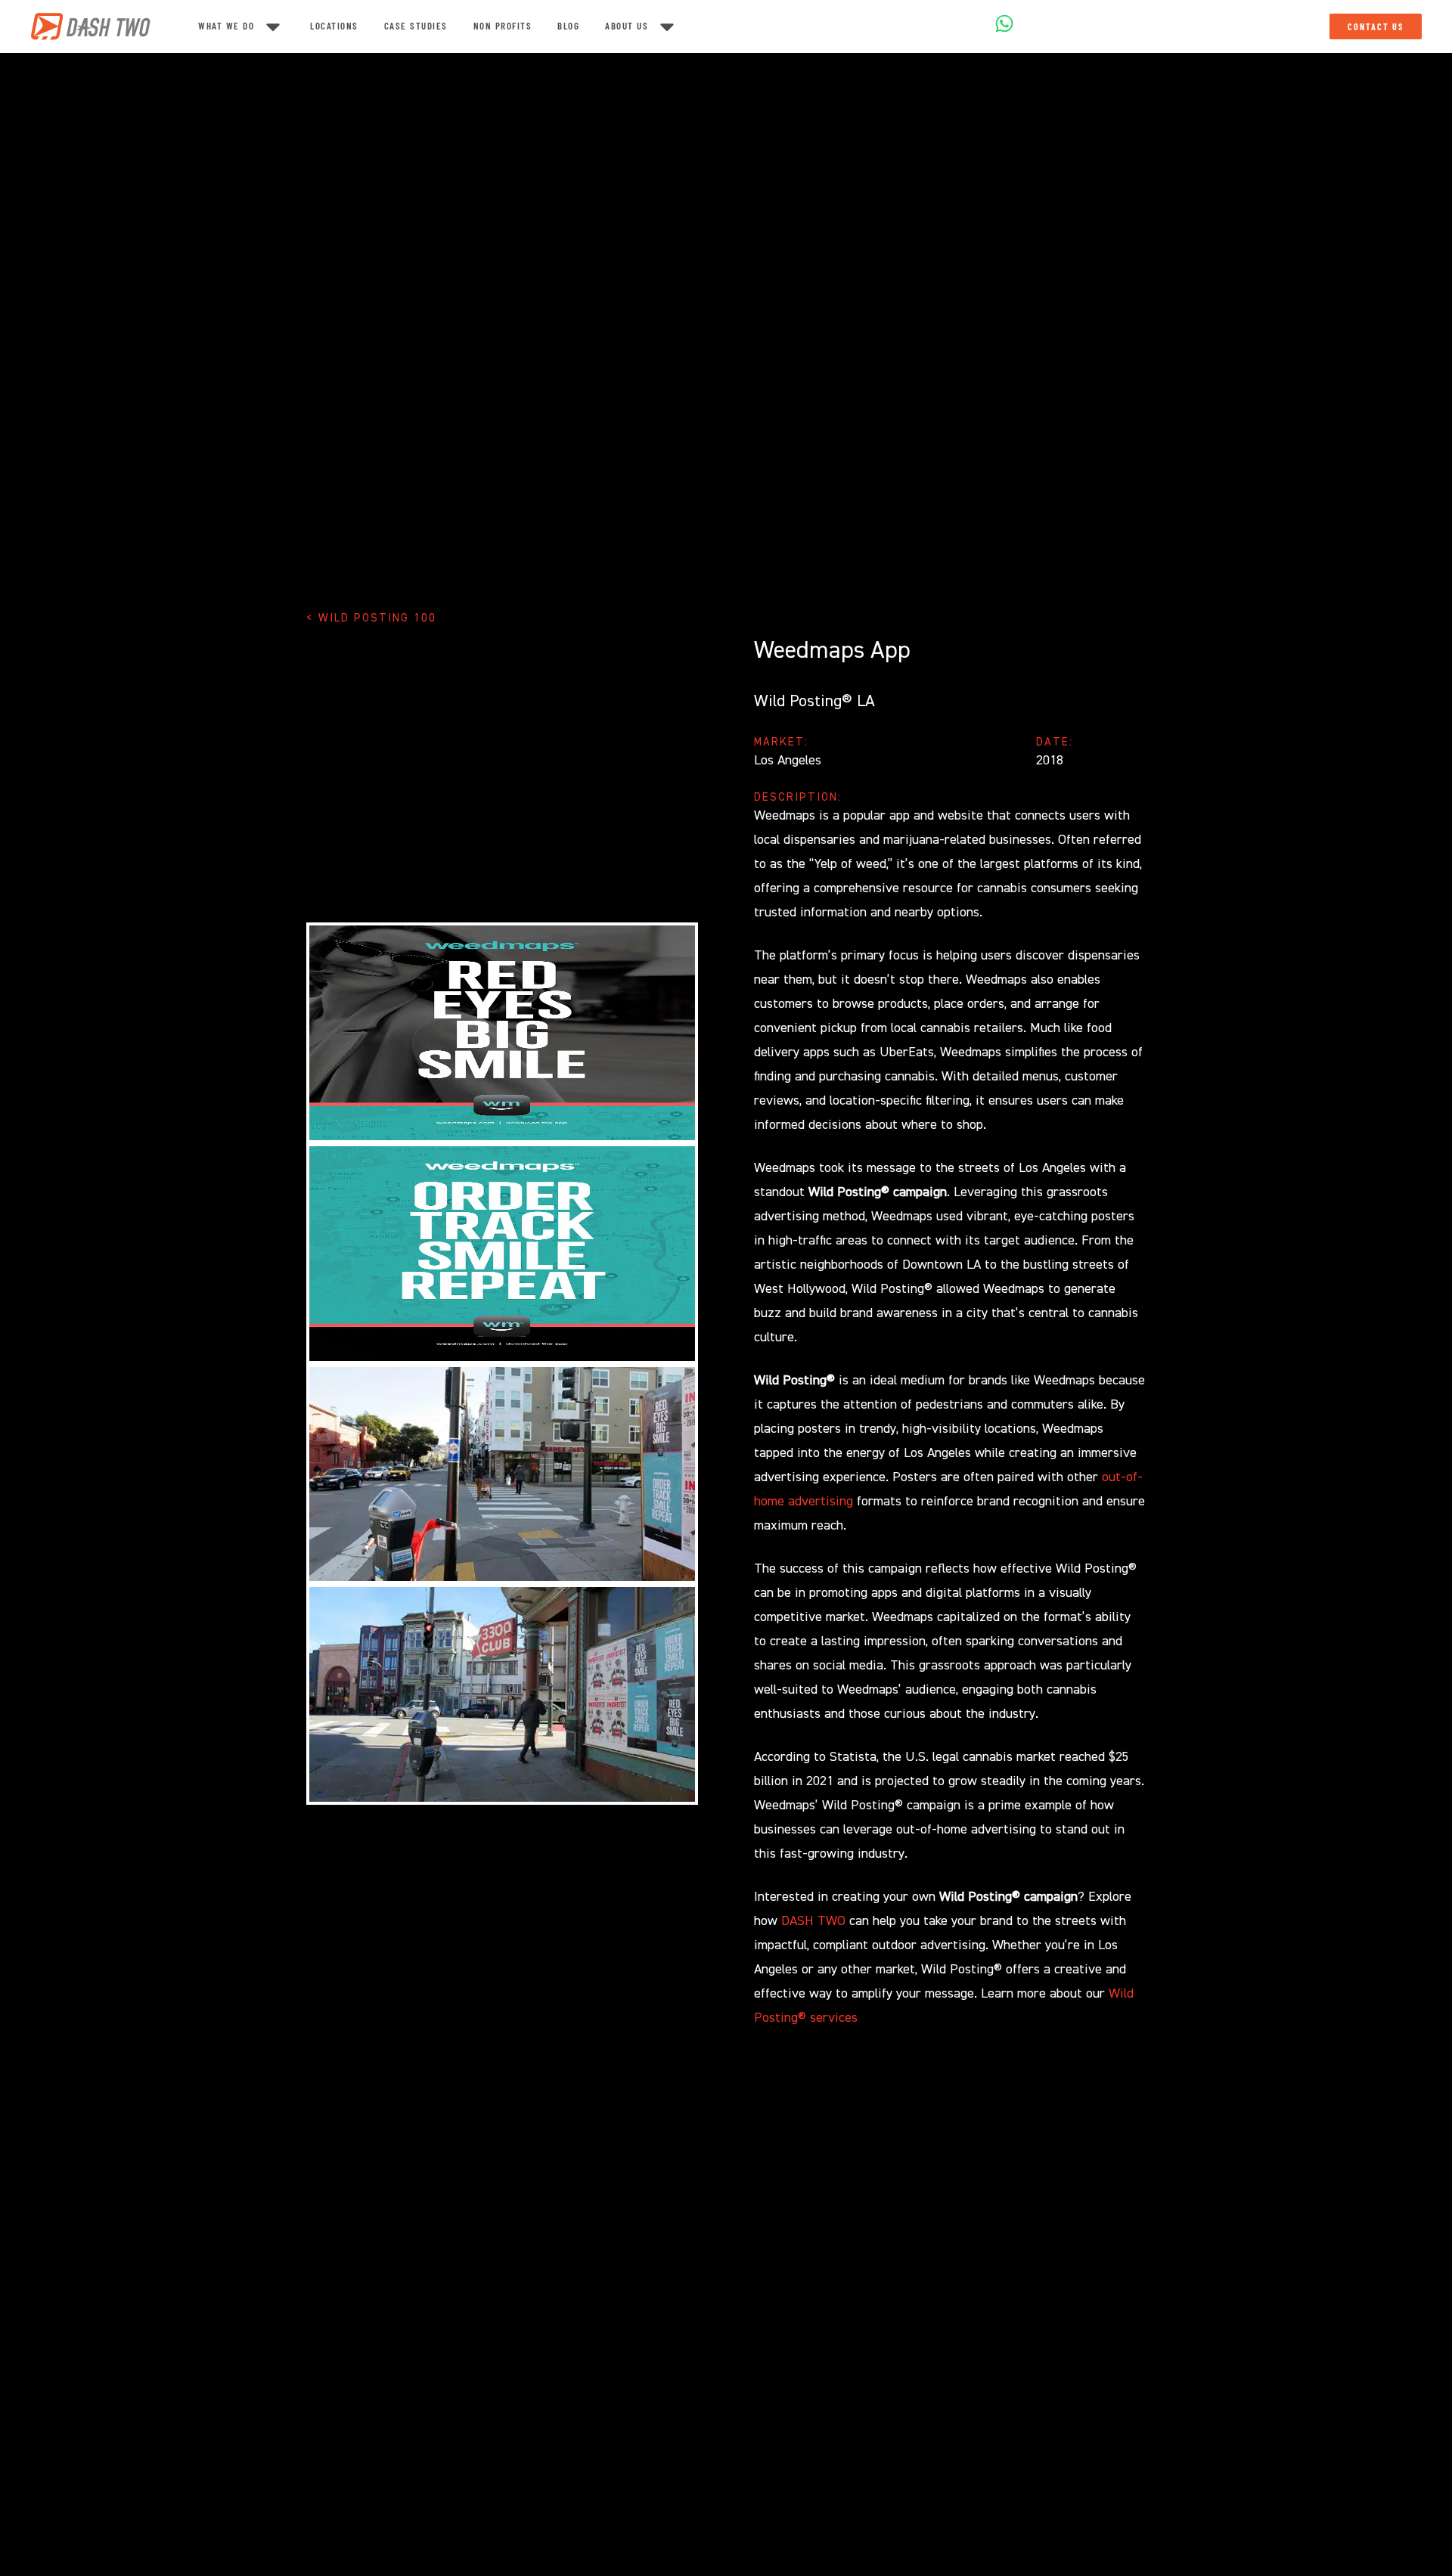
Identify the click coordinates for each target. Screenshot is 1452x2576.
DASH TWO (813, 1921)
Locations (334, 26)
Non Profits (503, 26)
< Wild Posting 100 (371, 618)
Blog (568, 26)
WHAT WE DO (226, 26)
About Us (627, 26)
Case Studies (416, 26)
